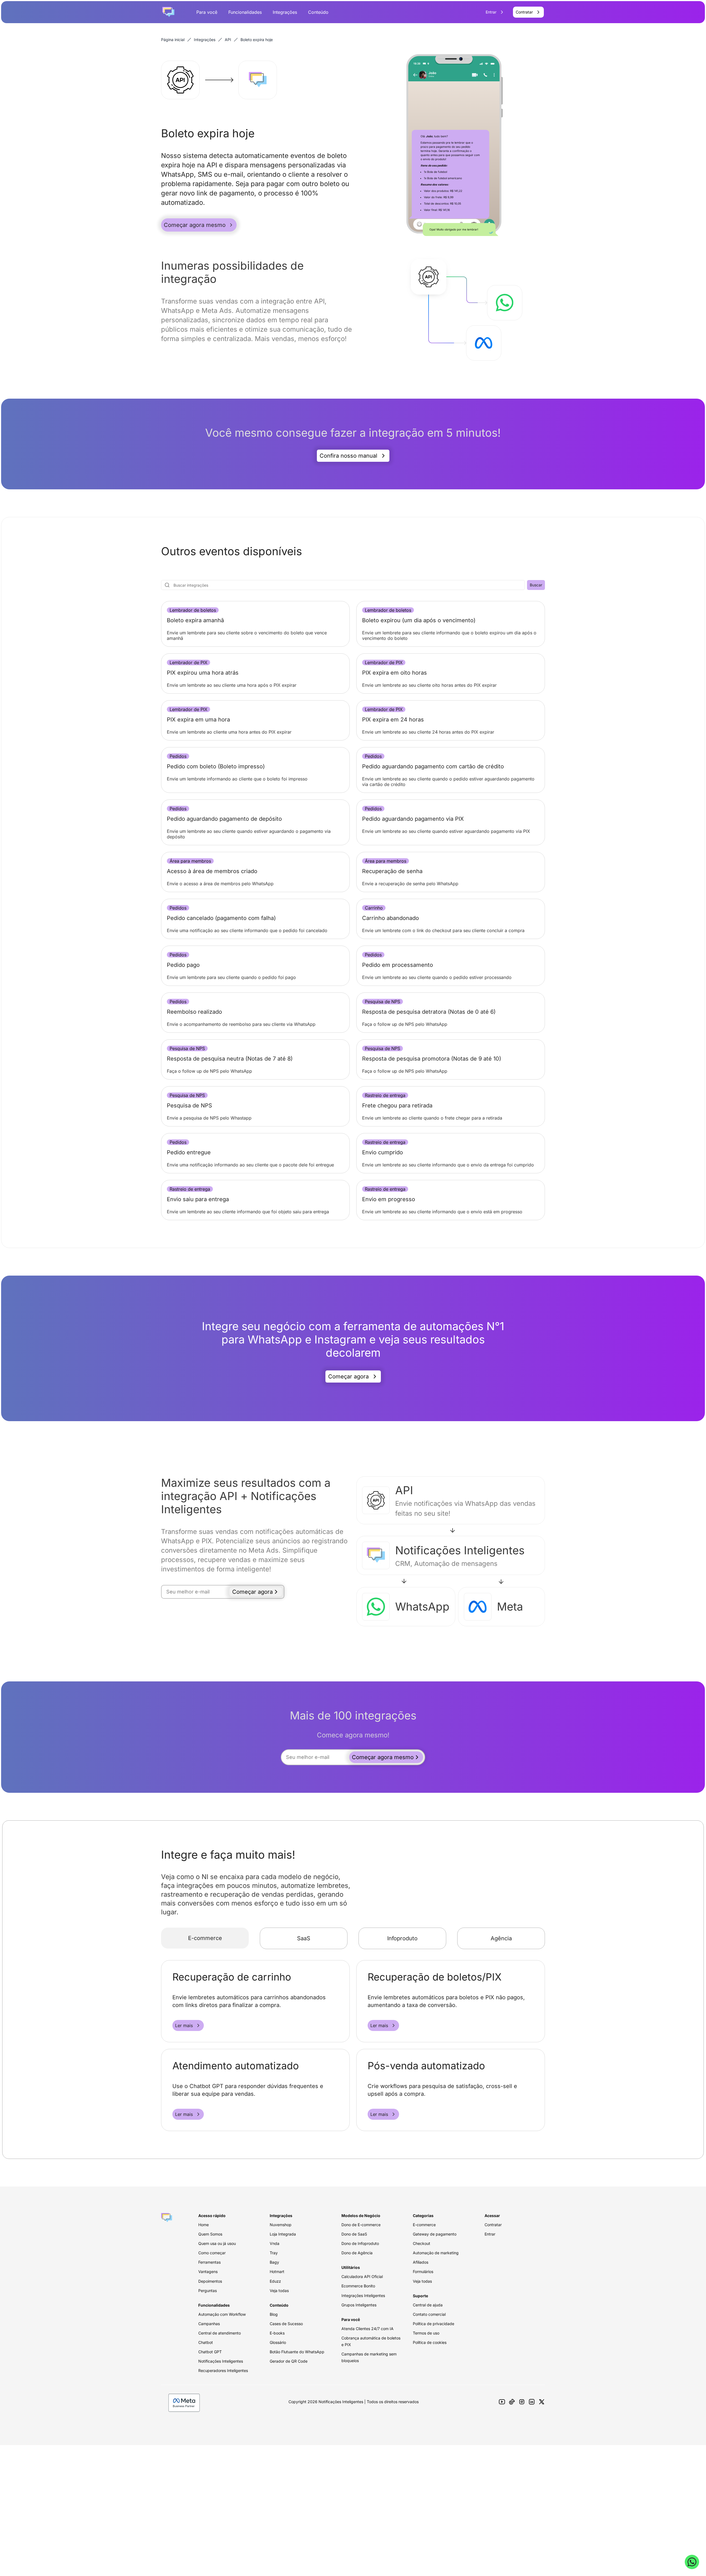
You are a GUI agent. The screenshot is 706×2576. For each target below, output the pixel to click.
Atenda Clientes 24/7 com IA (367, 2329)
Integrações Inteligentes (363, 2295)
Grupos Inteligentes (359, 2305)
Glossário (278, 2342)
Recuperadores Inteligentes (223, 2370)
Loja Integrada (283, 2234)
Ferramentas (209, 2262)
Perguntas (208, 2291)
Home (204, 2225)
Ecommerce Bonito (358, 2286)
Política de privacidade (434, 2324)
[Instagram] (522, 2402)
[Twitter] (542, 2402)
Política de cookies (430, 2342)
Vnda (275, 2243)
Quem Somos (210, 2234)
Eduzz (275, 2281)
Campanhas (209, 2324)
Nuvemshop (281, 2225)
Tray (274, 2253)
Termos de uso (426, 2333)
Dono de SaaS (354, 2234)
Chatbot (206, 2342)
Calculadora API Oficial (362, 2276)
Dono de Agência (357, 2253)
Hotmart (277, 2272)
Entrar (490, 2234)
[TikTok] (512, 2402)
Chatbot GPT (210, 2352)
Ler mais (184, 2025)
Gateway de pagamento (435, 2234)
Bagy (274, 2262)
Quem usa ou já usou (217, 2243)
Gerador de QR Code (289, 2361)
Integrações (285, 12)
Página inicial (173, 40)
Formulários (423, 2272)
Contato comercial (429, 2314)
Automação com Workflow (222, 2314)
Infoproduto (402, 1938)
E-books (277, 2333)
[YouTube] (502, 2402)
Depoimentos (210, 2281)
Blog (274, 2314)
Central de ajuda (428, 2305)
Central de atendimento (220, 2333)
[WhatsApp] (692, 2562)
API (228, 40)
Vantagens (208, 2272)
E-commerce (205, 1938)
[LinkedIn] (532, 2402)
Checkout (422, 2243)
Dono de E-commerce (361, 2225)
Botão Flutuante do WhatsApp (297, 2352)
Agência (501, 1938)
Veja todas (279, 2291)
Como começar (212, 2253)
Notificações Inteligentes (221, 2361)
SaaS (304, 1938)
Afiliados (421, 2262)
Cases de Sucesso (286, 2324)
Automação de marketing (436, 2253)
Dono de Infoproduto (360, 2243)
